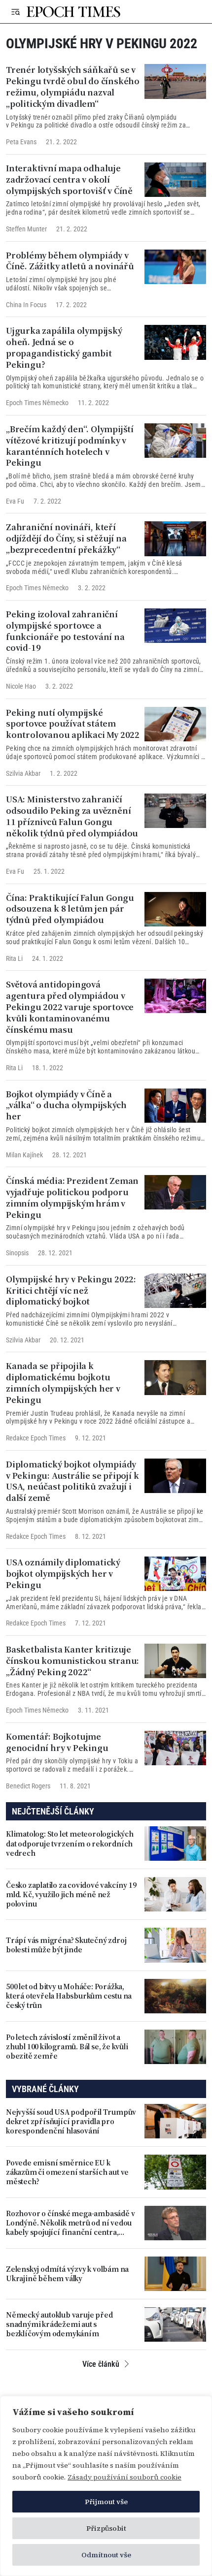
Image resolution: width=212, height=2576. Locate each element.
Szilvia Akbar (23, 773)
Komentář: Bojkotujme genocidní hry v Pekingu (57, 1742)
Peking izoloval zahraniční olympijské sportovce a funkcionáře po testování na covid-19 (65, 631)
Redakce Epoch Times (36, 1438)
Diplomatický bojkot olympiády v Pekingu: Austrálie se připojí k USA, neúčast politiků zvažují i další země (72, 1481)
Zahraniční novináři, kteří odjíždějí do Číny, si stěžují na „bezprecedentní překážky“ (66, 538)
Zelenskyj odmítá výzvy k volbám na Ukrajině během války (67, 2274)
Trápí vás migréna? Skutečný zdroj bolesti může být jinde (66, 1945)
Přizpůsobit (106, 2528)
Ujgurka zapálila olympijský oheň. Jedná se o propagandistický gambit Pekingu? (64, 347)
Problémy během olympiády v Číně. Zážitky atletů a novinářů (70, 261)
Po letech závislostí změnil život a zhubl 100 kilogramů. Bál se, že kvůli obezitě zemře (67, 2047)
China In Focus (26, 305)
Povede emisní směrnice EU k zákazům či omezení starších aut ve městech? (67, 2172)
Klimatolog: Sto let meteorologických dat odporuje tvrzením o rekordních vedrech (70, 1844)
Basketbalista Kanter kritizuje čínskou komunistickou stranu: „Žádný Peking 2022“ (72, 1660)
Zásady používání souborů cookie (124, 2477)
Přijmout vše (106, 2502)
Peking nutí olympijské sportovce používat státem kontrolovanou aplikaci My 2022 (73, 724)
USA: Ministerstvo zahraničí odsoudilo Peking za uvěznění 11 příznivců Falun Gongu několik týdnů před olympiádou (72, 816)
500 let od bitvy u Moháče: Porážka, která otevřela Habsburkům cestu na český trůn (69, 1996)
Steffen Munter (26, 229)
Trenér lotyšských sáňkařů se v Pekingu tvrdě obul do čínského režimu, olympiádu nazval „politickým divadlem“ (73, 86)
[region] (106, 2486)
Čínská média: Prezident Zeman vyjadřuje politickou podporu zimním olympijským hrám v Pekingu (72, 1197)
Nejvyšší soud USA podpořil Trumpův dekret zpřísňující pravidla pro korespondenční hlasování (71, 2122)
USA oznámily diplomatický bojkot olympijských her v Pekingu (63, 1573)
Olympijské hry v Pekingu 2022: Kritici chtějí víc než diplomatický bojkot (71, 1290)
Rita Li (14, 958)
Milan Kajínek (24, 1154)
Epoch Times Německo (37, 403)
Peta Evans (21, 142)
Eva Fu (15, 501)
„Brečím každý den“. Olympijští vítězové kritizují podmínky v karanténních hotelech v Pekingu (70, 446)
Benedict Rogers (28, 1786)
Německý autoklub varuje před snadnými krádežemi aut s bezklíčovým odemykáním (59, 2324)
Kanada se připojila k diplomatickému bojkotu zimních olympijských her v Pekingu (63, 1383)
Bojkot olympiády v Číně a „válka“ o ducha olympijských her (66, 1105)
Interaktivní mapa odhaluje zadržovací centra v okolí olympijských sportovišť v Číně (69, 179)
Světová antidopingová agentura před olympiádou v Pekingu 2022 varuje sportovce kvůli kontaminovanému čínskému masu (70, 1007)
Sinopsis (17, 1253)
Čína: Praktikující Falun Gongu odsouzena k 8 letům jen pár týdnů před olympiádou (70, 909)
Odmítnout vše (106, 2555)
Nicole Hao (21, 686)
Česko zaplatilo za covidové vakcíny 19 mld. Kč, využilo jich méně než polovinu (71, 1895)
